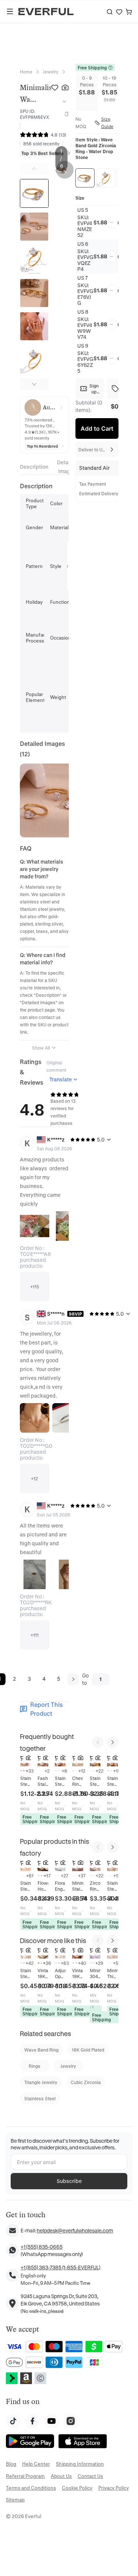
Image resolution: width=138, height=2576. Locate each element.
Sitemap (15, 2499)
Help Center (36, 2464)
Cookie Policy (77, 2488)
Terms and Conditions (31, 2488)
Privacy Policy (114, 2488)
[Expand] (63, 101)
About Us (61, 2476)
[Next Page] (73, 1679)
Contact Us (90, 2476)
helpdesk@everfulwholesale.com (75, 2230)
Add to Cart (97, 428)
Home (26, 72)
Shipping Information (80, 2464)
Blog (11, 2464)
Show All (41, 1048)
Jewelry (51, 72)
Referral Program (25, 2476)
